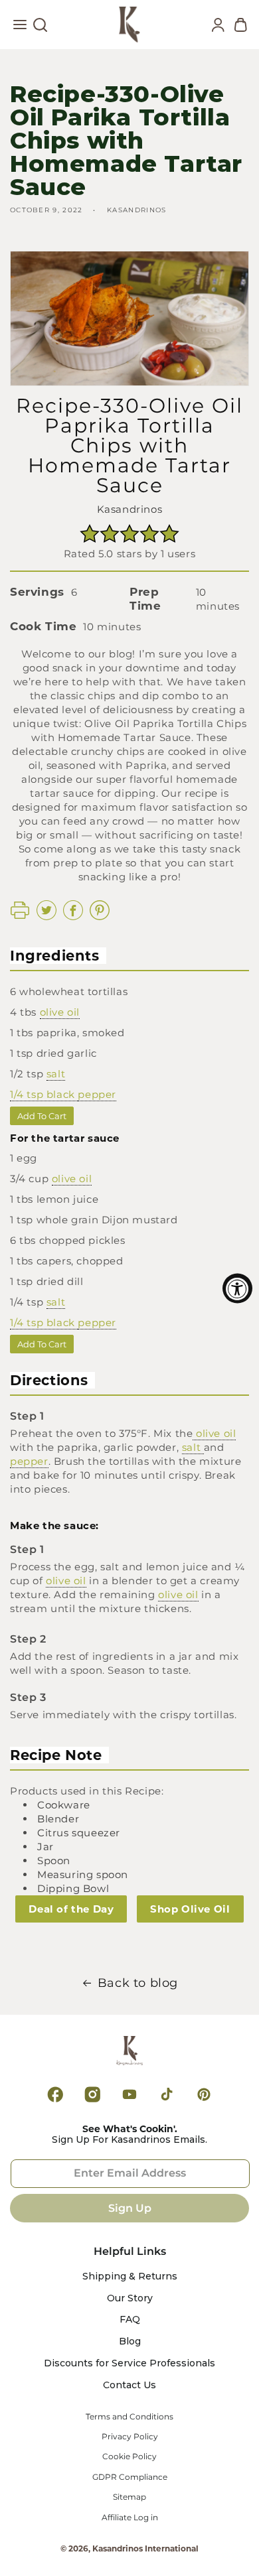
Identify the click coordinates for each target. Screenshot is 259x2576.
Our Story (130, 2298)
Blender (58, 1819)
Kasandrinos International (145, 2548)
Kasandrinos (130, 509)
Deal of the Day (71, 1909)
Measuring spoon (83, 1874)
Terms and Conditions (129, 2417)
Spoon (54, 1861)
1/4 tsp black (44, 1094)
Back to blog (138, 1983)
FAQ (130, 2320)
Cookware (64, 1805)
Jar (45, 1847)
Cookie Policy (129, 2457)
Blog (130, 2341)
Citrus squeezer (79, 1833)
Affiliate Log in (130, 2518)
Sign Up (130, 2208)
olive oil (60, 1012)
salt (56, 1074)
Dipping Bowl (73, 1888)
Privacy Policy (130, 2437)
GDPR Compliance (130, 2477)
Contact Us (129, 2385)
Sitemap (129, 2497)
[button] (20, 28)
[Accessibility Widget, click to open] (237, 1288)
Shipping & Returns (130, 2276)
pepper (97, 1094)
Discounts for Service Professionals (129, 2363)
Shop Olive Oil (190, 1909)
